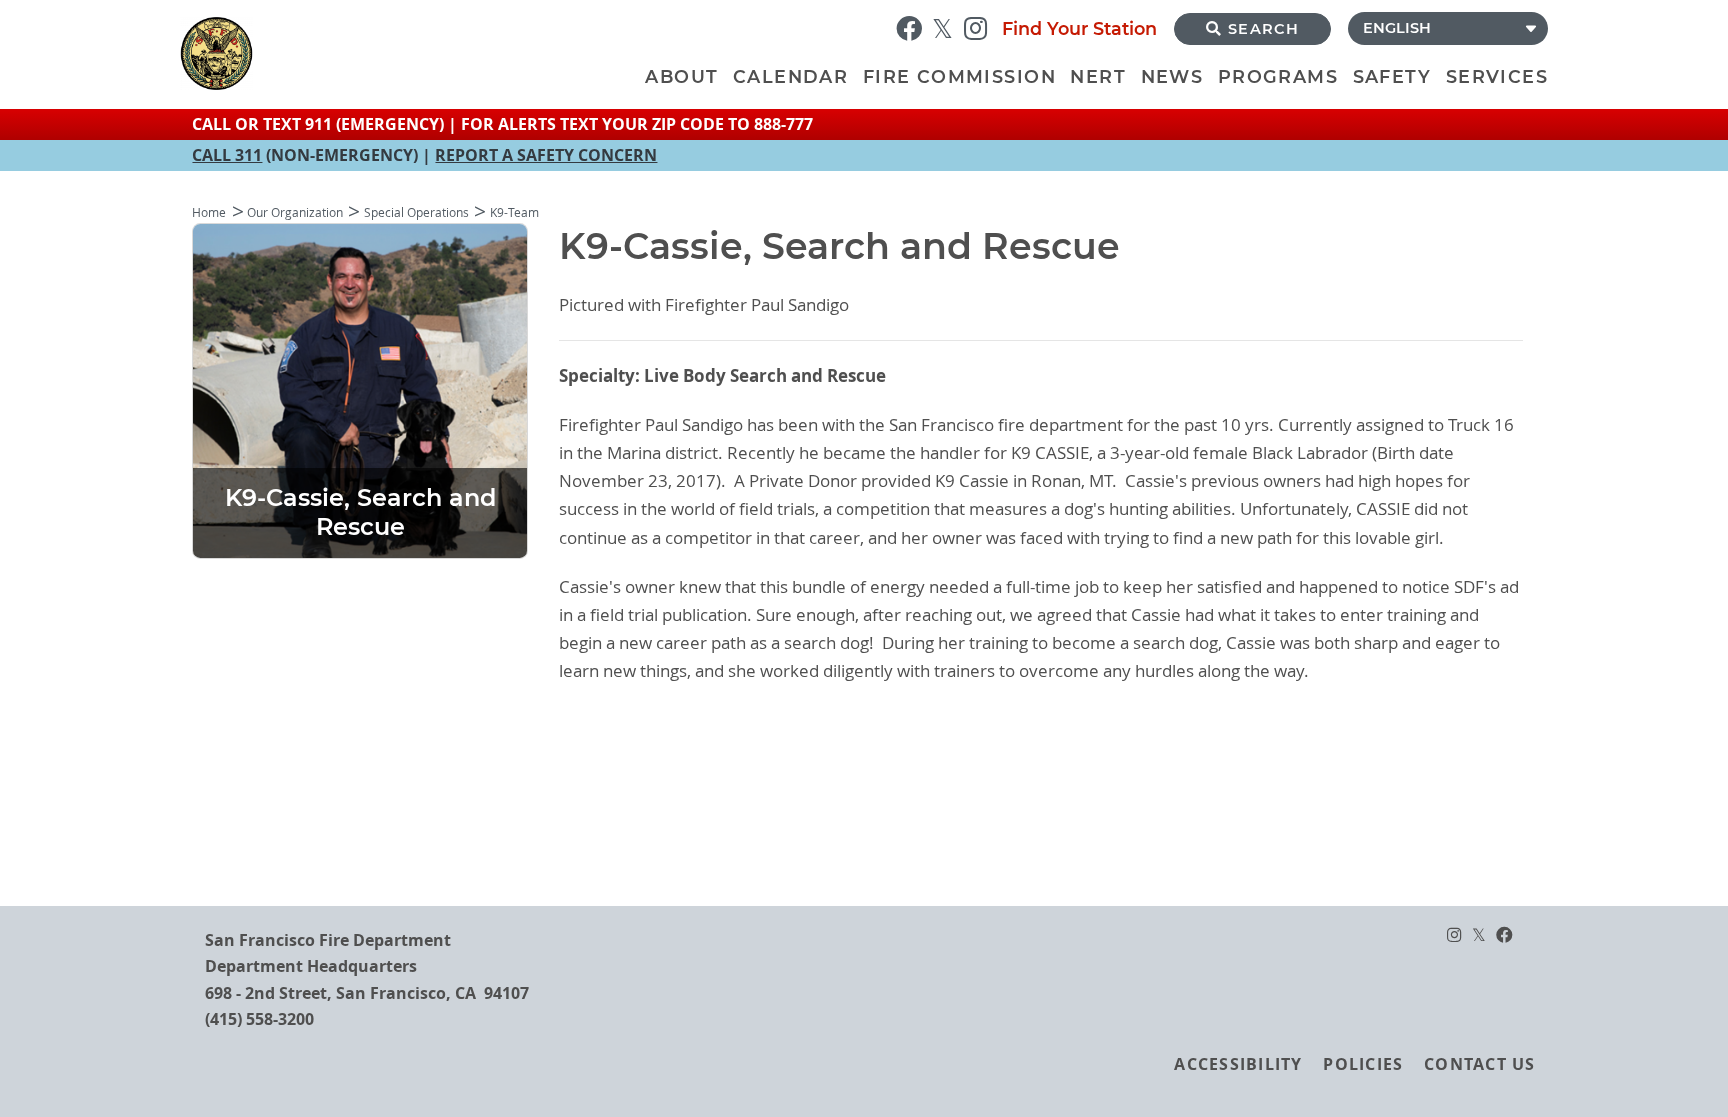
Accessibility (1238, 1064)
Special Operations (416, 212)
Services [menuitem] (1497, 76)
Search (1263, 29)
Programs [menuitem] (1278, 76)
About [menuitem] (681, 76)
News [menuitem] (1172, 76)
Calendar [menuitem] (790, 76)
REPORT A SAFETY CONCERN (546, 155)
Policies (1363, 1064)
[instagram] (980, 26)
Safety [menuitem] (1392, 76)
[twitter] (947, 26)
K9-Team (514, 212)
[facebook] (914, 26)
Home (209, 212)
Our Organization (295, 212)
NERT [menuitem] (1098, 76)
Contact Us (1479, 1064)
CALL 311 (227, 155)
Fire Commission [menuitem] (959, 76)
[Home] (409, 53)
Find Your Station (1079, 28)
